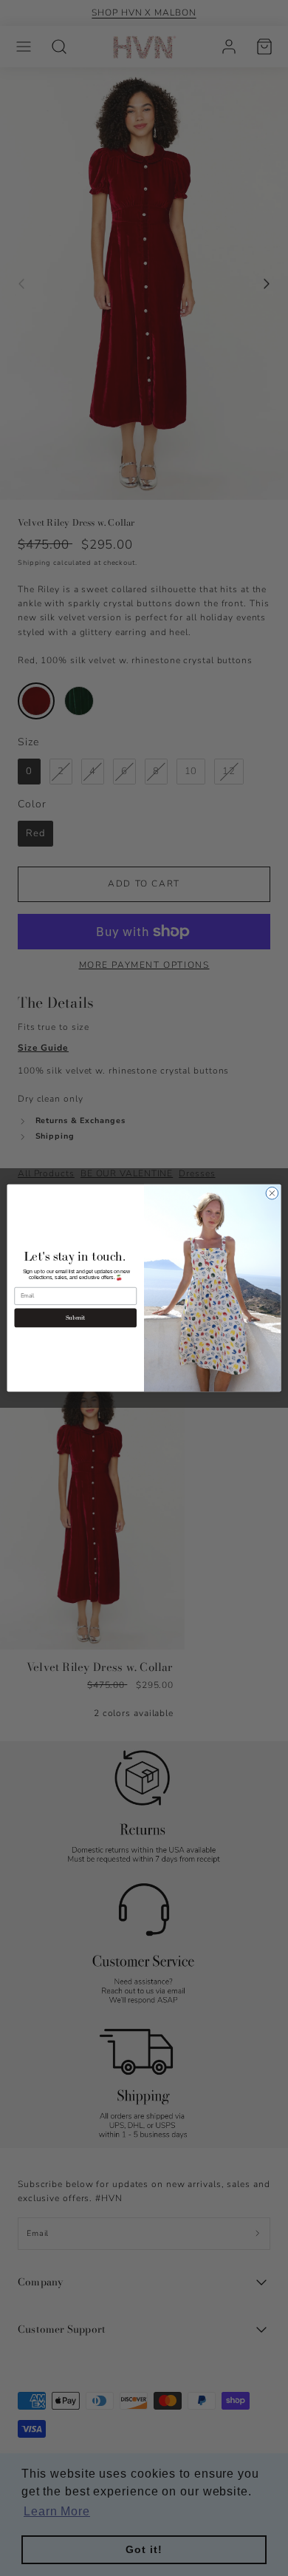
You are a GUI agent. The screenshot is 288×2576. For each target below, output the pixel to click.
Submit (76, 1318)
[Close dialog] (272, 1194)
